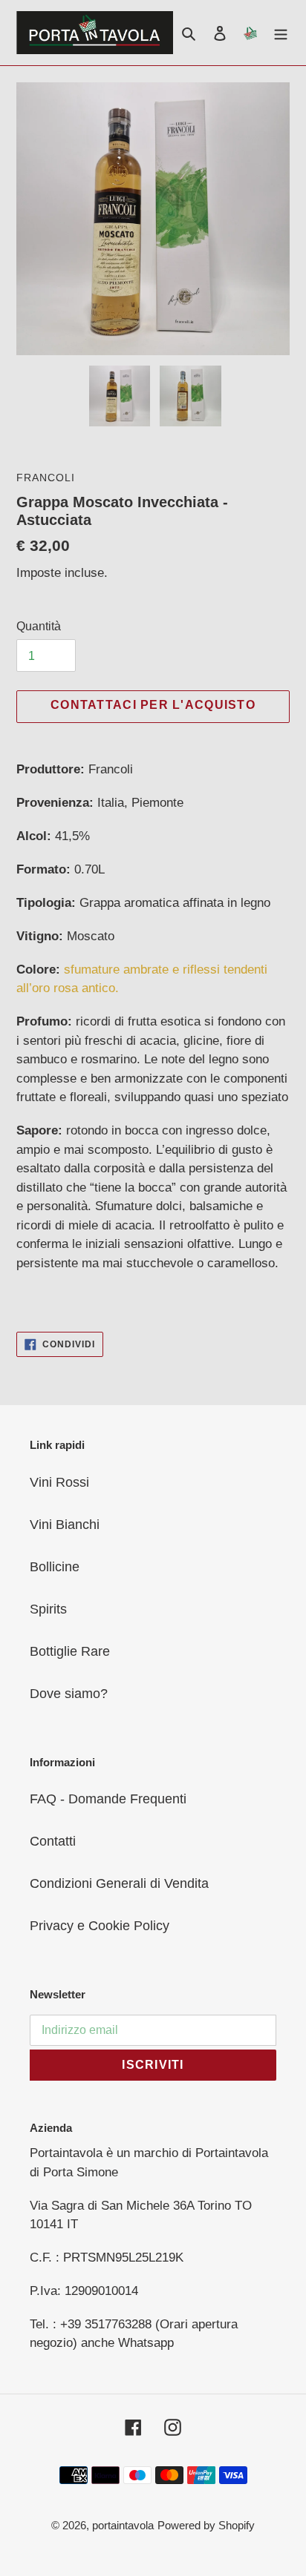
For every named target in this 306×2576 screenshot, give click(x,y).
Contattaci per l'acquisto (153, 705)
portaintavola (123, 2525)
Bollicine (55, 1567)
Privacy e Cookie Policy (100, 1926)
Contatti (53, 1841)
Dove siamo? (69, 1694)
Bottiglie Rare (70, 1651)
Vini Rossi (59, 1482)
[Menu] (281, 32)
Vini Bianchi (65, 1525)
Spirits (48, 1609)
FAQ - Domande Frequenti (108, 1799)
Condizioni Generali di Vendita (119, 1883)
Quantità (39, 626)
